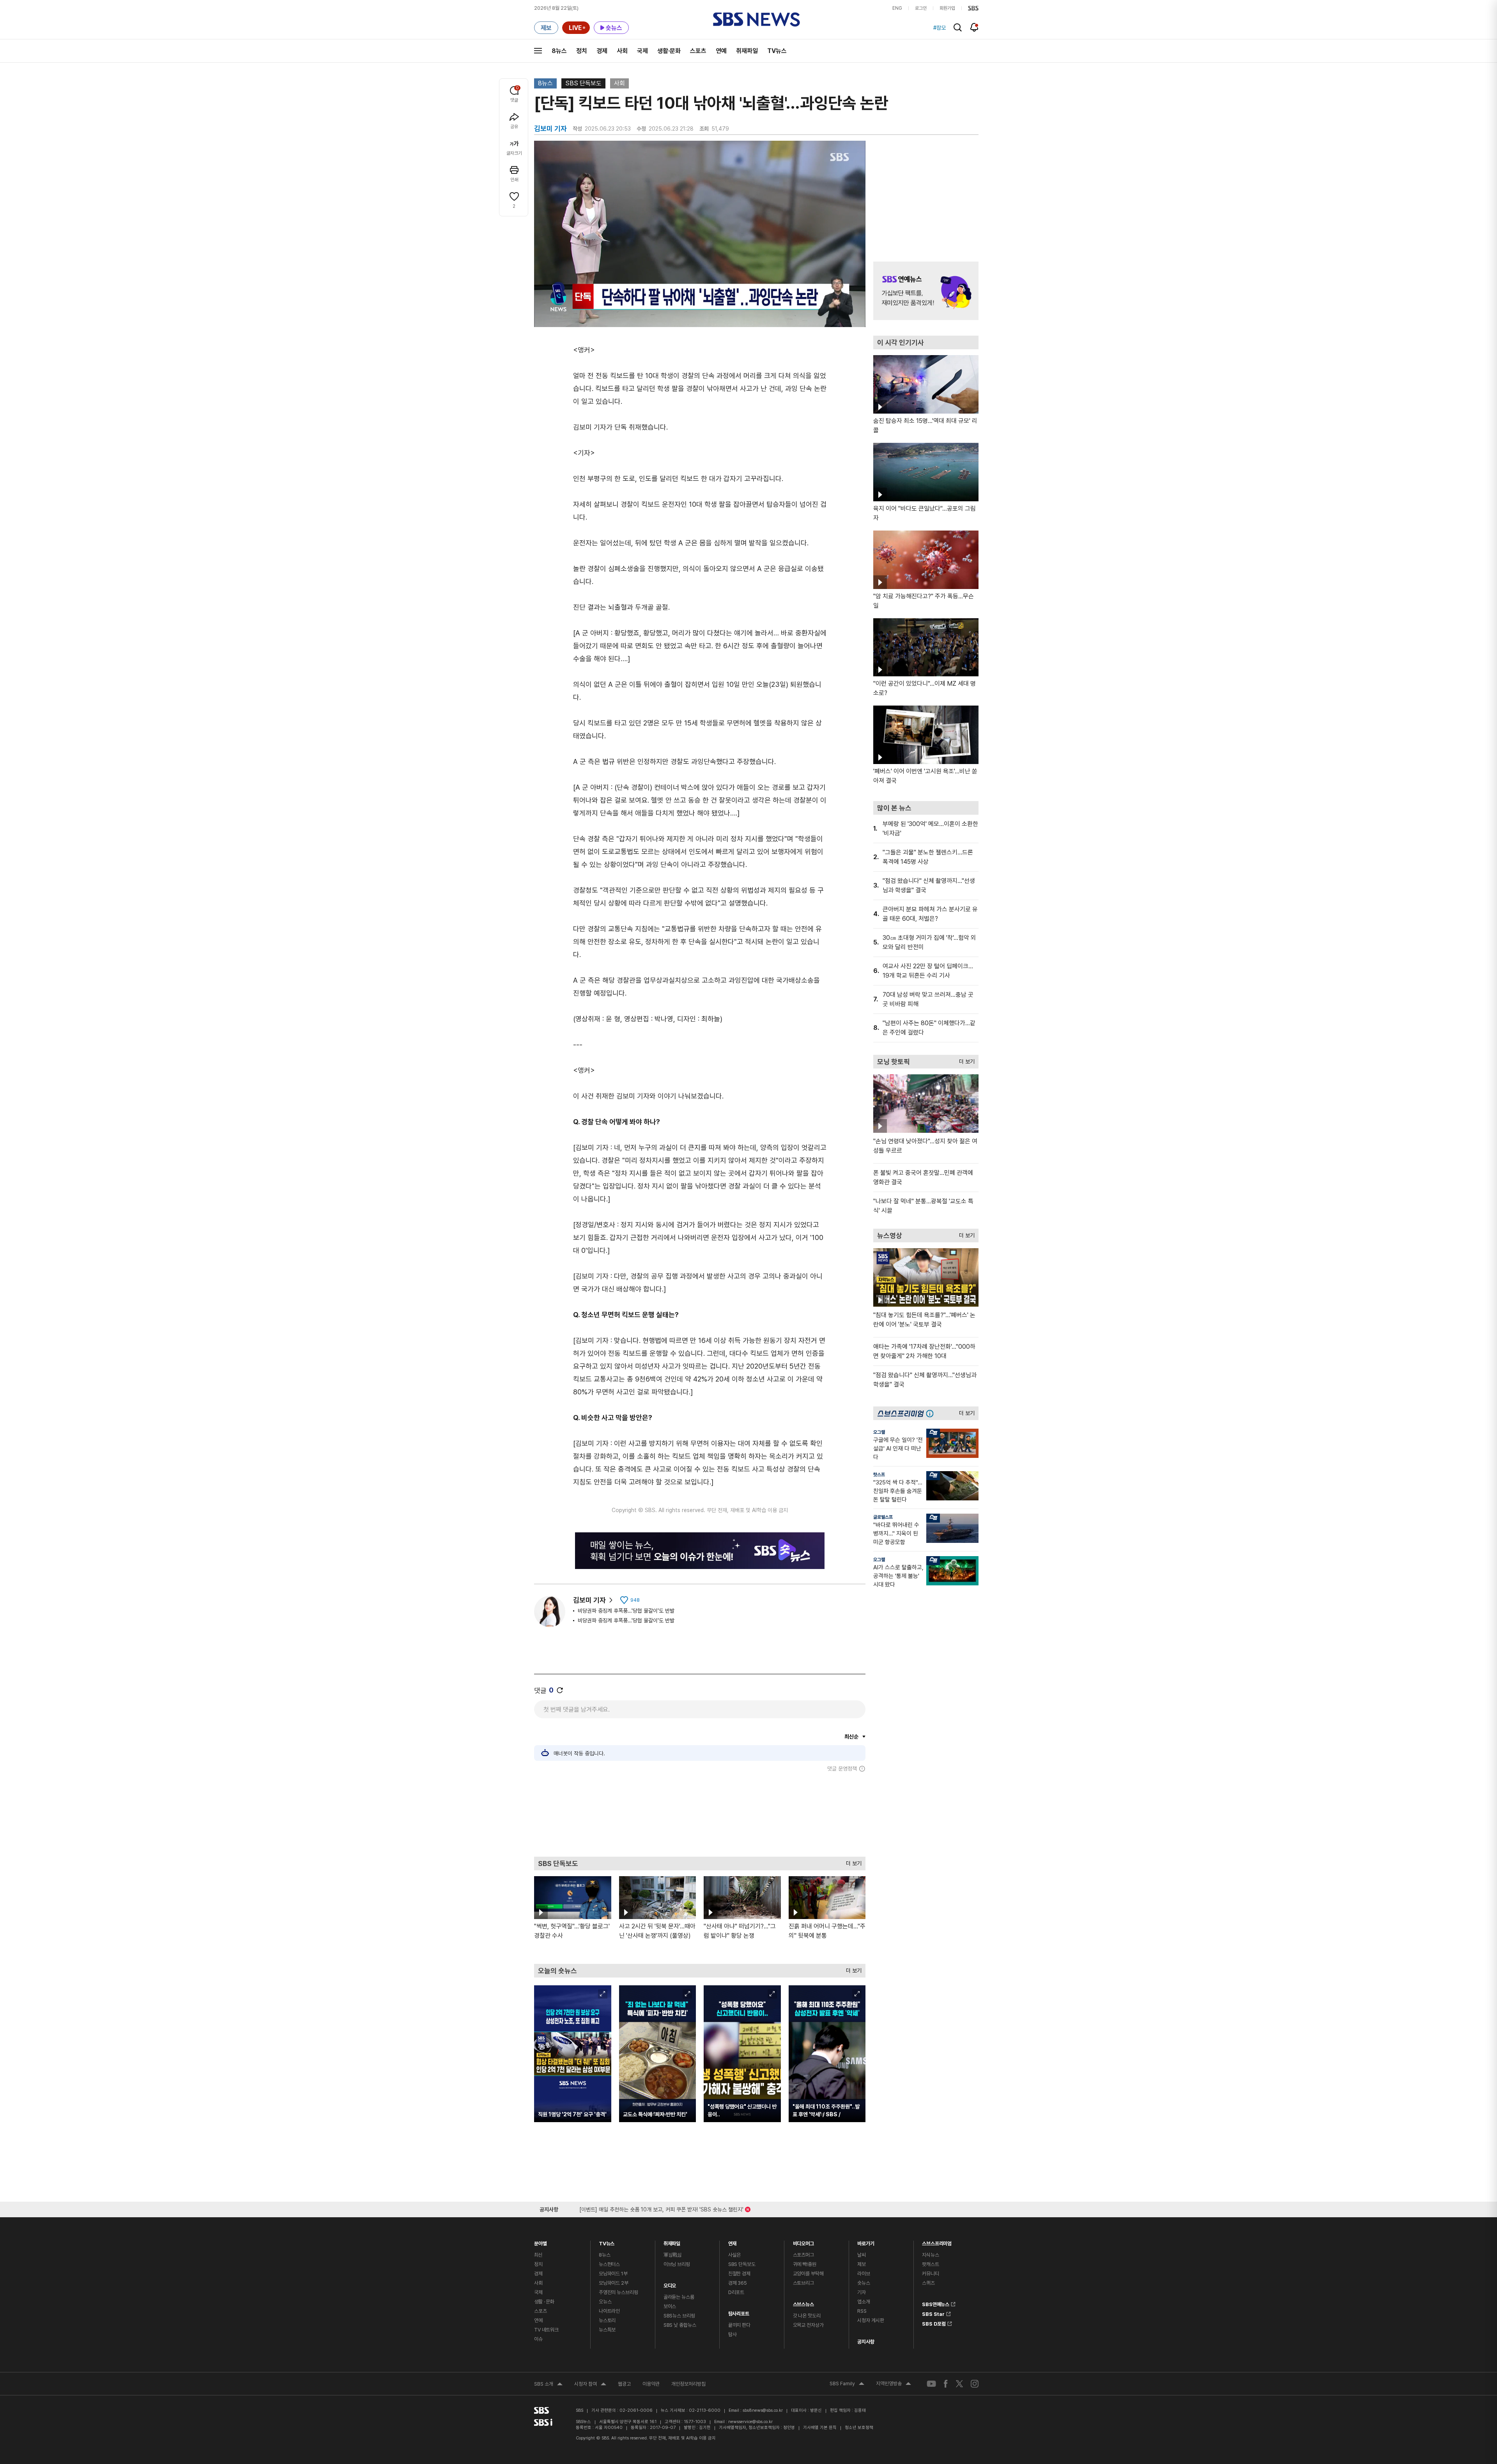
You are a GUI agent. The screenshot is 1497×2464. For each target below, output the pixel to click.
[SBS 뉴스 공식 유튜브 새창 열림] (931, 2384)
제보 (862, 2264)
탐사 (733, 2334)
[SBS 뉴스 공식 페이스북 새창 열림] (946, 2384)
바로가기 (866, 2242)
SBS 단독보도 (583, 83)
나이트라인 (609, 2311)
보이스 (670, 2306)
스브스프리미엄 (937, 2242)
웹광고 (624, 2384)
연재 (733, 2242)
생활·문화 (669, 51)
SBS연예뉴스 (936, 2303)
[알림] (974, 27)
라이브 (864, 2274)
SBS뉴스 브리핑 (679, 2316)
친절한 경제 (739, 2274)
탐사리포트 (739, 2312)
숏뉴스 (864, 2283)
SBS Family (847, 2384)
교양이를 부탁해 (808, 2274)
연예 (721, 51)
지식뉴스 (930, 2255)
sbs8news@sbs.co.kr (763, 2410)
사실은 (735, 2255)
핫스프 (879, 1475)
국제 (642, 51)
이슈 (538, 2339)
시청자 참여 (590, 2385)
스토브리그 (803, 2283)
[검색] (958, 27)
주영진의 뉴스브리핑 (618, 2292)
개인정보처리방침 (688, 2384)
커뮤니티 (930, 2274)
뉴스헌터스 (609, 2264)
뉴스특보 (607, 2330)
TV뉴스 (777, 51)
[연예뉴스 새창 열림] (926, 291)
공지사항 (866, 2342)
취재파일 (747, 51)
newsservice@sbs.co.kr (750, 2422)
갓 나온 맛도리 (807, 2316)
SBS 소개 (548, 2385)
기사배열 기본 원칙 (820, 2428)
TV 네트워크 (546, 2330)
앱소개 (864, 2302)
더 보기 (852, 1862)
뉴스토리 (607, 2320)
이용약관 (651, 2384)
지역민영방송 (894, 2384)
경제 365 (738, 2283)
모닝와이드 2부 (614, 2283)
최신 (538, 2255)
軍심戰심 (673, 2255)
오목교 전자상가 (808, 2325)
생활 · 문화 (544, 2302)
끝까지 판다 (739, 2325)
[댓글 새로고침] (560, 1690)
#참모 (940, 28)
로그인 (921, 8)
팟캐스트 (930, 2264)
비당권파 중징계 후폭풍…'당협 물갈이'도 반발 (626, 1611)
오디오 (670, 2284)
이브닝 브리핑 (677, 2264)
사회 (622, 51)
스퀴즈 (928, 2283)
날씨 (862, 2255)
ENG (897, 8)
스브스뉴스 (803, 2302)
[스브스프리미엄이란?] (932, 1413)
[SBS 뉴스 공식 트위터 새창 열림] (959, 2384)
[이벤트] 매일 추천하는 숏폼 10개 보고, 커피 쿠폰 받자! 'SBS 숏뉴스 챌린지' (661, 2208)
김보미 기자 (589, 1600)
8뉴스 (559, 51)
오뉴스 (605, 2302)
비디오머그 (803, 2242)
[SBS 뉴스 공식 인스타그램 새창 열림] (975, 2384)
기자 (862, 2292)
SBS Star (933, 2313)
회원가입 (947, 8)
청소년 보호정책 (859, 2428)
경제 (602, 51)
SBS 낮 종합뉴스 (680, 2325)
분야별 (541, 2242)
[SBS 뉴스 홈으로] (756, 19)
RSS (862, 2311)
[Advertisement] (700, 1814)
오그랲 (879, 1432)
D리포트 (736, 2292)
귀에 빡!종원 (805, 2264)
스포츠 (698, 51)
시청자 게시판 (871, 2320)
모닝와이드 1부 (613, 2274)
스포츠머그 (803, 2255)
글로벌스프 (883, 1517)
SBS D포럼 (934, 2322)
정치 (582, 51)
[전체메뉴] (538, 51)
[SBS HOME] (973, 8)
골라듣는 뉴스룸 (679, 2297)
